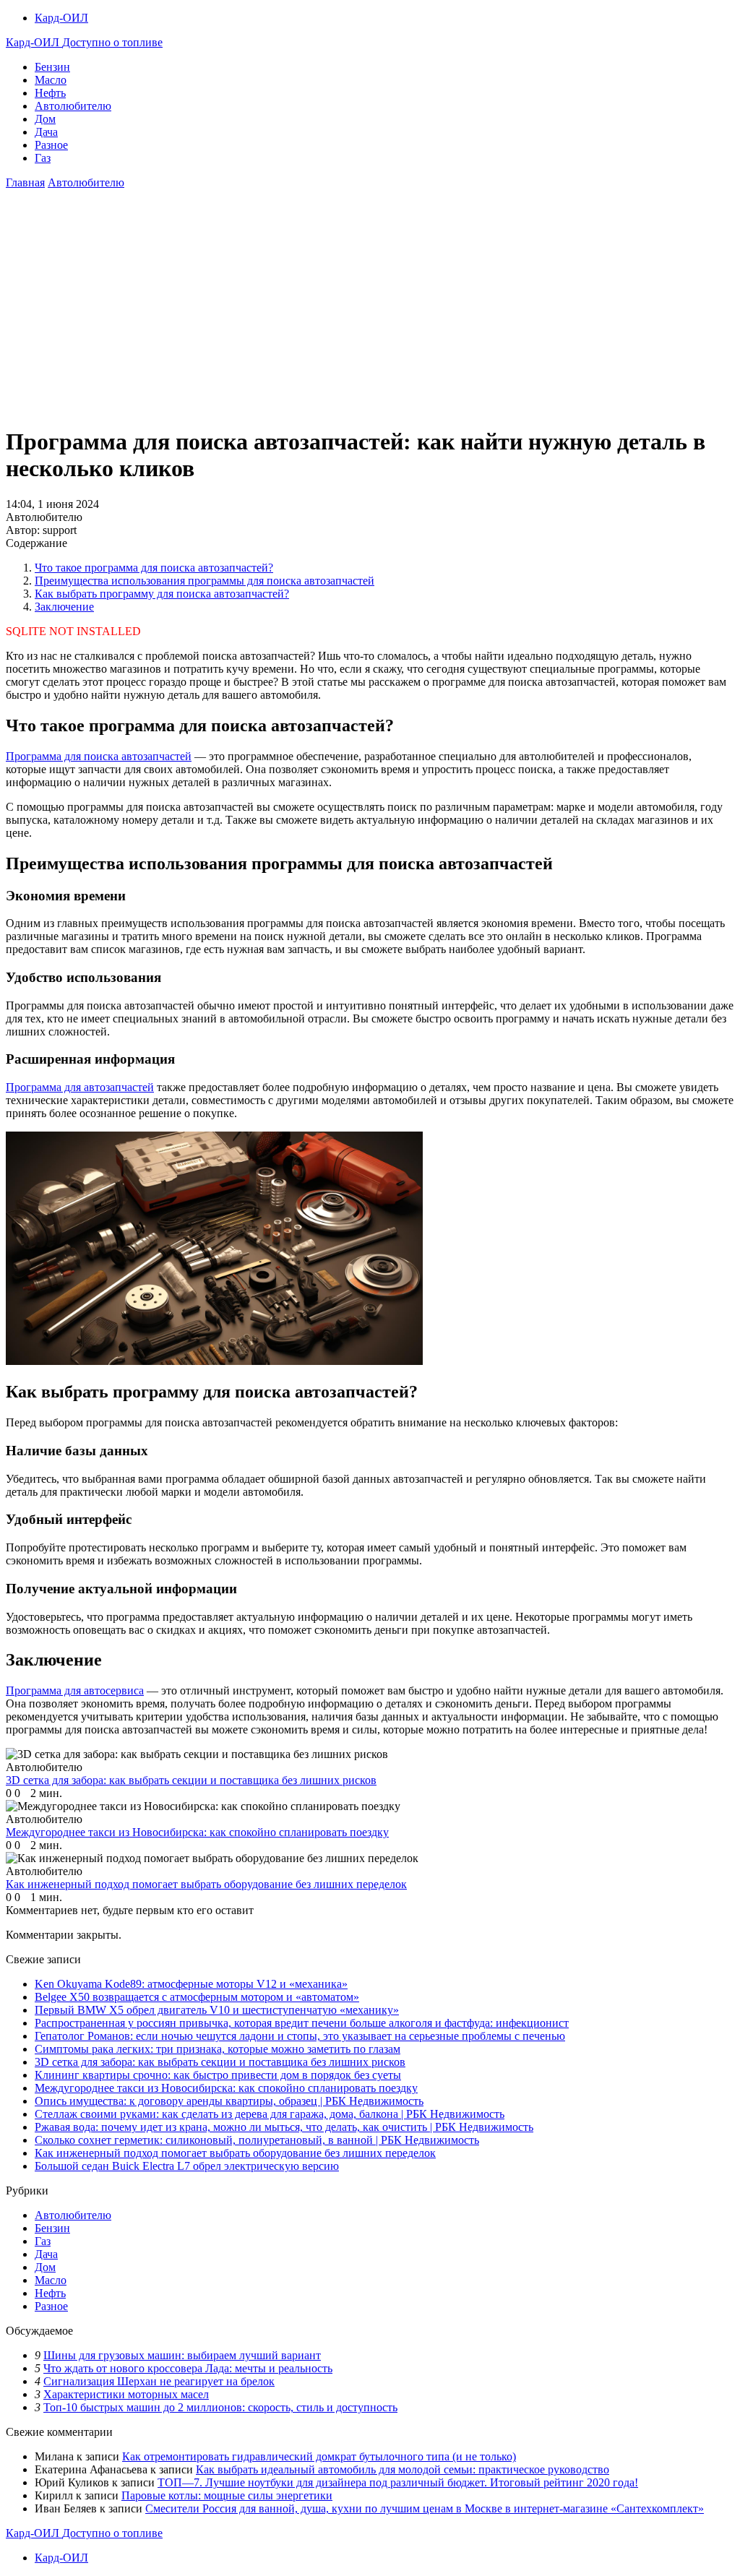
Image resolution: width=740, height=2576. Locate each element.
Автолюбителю (73, 106)
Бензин (52, 67)
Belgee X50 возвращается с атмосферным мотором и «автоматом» (197, 1997)
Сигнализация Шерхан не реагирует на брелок (159, 2381)
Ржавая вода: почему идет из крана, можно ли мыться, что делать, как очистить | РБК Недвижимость (284, 2127)
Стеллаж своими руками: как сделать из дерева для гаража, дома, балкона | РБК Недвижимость (270, 2114)
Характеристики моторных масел (126, 2394)
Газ (43, 158)
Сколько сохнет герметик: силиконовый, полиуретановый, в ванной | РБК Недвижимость (257, 2140)
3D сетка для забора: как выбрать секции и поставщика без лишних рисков (220, 2062)
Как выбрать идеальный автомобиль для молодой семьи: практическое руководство (403, 2469)
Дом (45, 119)
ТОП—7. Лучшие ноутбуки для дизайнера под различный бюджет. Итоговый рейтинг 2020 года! (398, 2482)
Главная (25, 182)
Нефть (50, 93)
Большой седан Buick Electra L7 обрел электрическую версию (187, 2166)
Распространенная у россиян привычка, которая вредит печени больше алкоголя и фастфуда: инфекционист (302, 2023)
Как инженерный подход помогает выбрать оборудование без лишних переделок (235, 2153)
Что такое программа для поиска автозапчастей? (154, 568)
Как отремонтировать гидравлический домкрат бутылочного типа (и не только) (319, 2456)
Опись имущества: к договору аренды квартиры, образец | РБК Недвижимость (229, 2101)
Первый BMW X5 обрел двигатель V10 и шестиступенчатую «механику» (217, 2010)
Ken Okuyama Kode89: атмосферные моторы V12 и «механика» (191, 1984)
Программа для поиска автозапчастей (99, 756)
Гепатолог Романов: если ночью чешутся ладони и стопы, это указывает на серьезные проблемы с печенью (300, 2036)
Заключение (64, 607)
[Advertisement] (370, 312)
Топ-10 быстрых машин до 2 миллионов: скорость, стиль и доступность (220, 2407)
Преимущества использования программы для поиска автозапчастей (205, 581)
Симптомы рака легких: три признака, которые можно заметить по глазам (218, 2049)
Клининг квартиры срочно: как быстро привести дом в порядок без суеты (218, 2075)
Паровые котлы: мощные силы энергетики (227, 2495)
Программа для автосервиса (75, 1690)
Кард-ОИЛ (61, 18)
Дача (46, 132)
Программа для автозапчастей (80, 1087)
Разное (51, 145)
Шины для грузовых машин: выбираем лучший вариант (182, 2355)
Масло (51, 80)
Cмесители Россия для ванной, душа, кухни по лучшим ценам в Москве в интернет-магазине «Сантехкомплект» (425, 2508)
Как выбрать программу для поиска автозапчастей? (162, 594)
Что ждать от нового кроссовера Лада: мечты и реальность (188, 2368)
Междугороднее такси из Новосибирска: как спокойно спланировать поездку (226, 2088)
